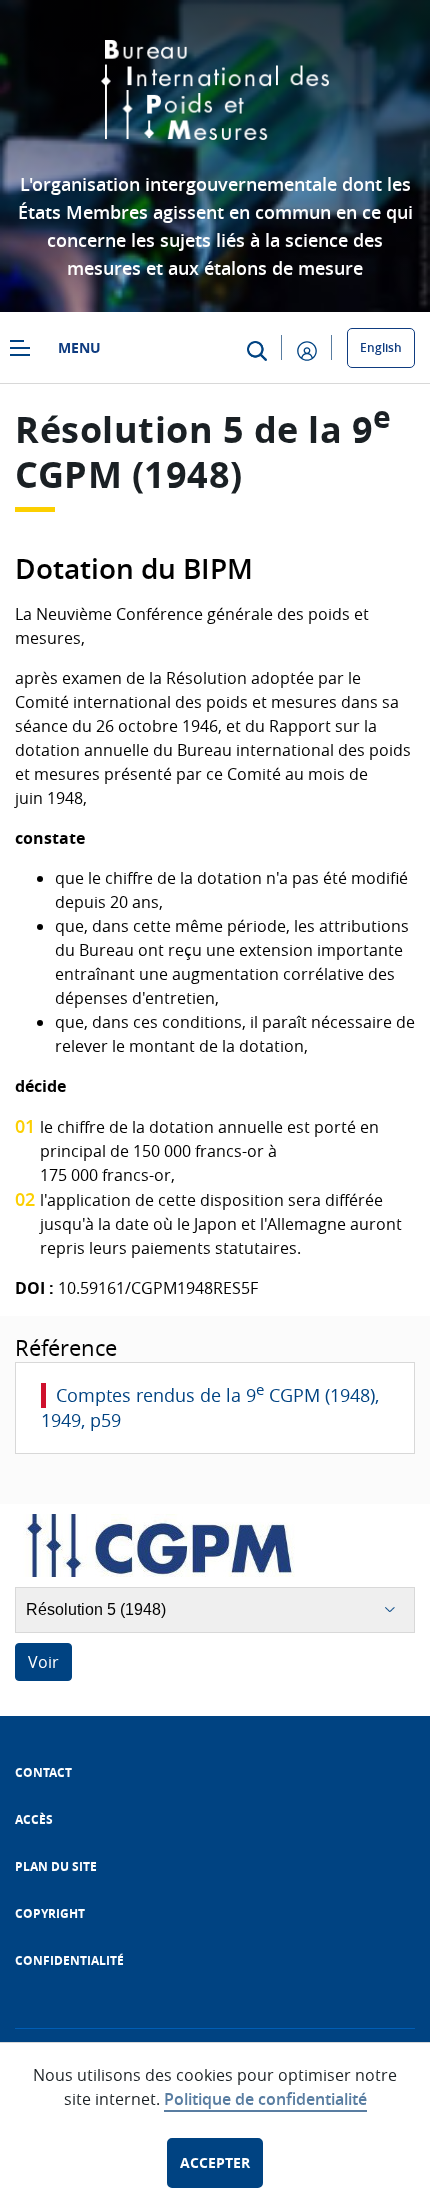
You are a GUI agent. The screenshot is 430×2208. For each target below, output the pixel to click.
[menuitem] (43, 1772)
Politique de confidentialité (265, 2099)
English (381, 347)
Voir (43, 1662)
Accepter (215, 2162)
